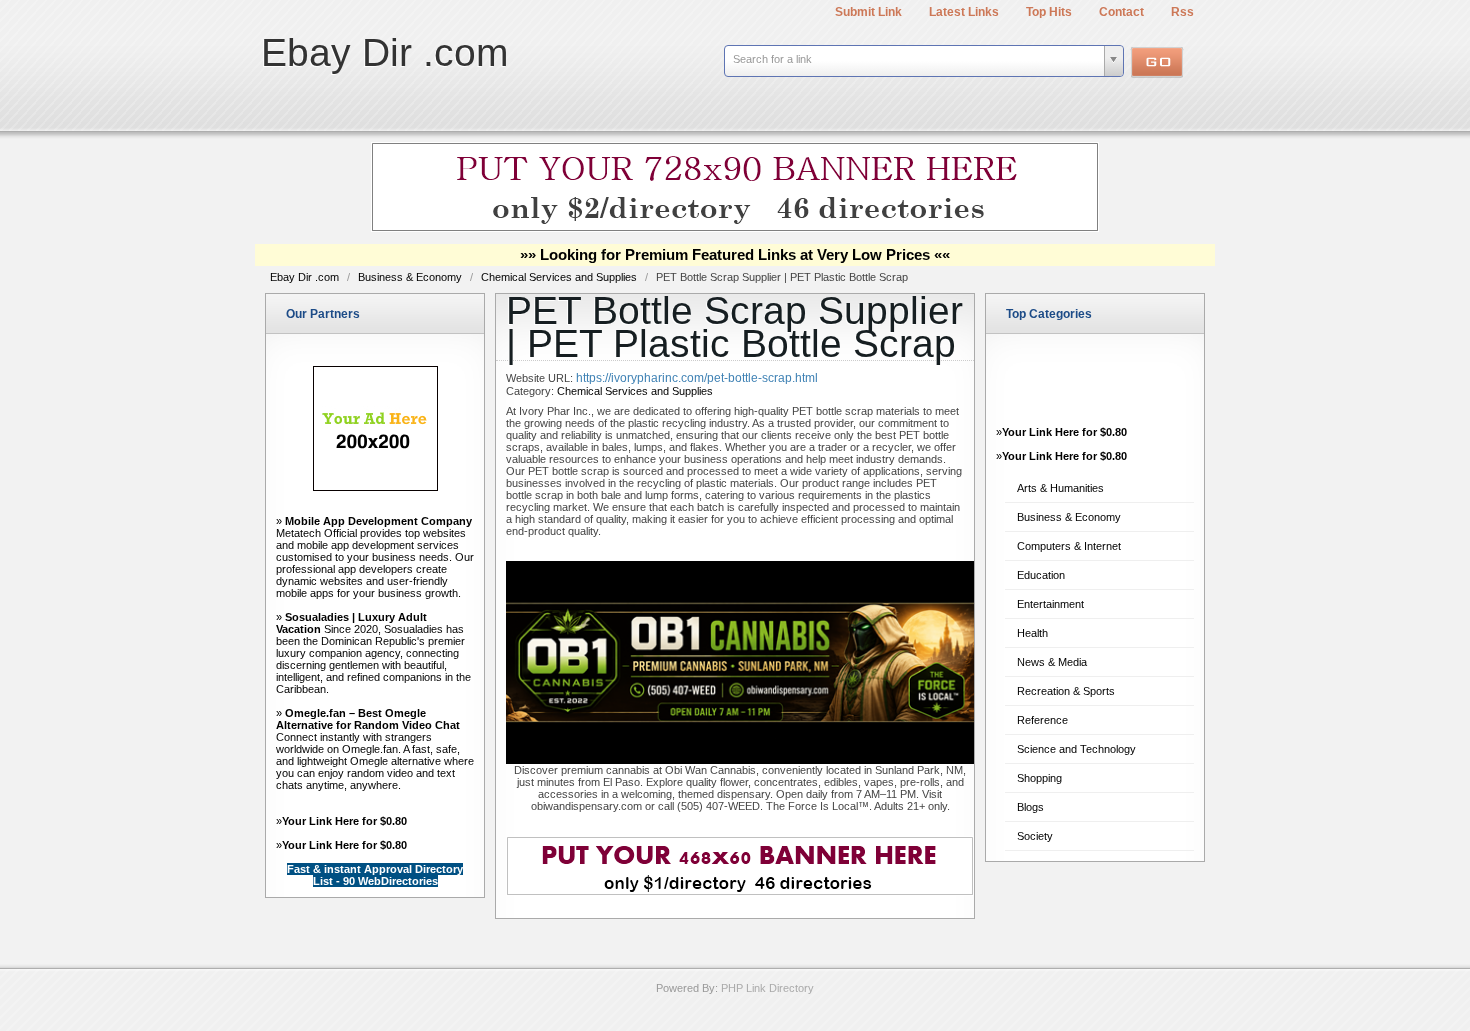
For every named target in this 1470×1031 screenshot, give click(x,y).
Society (1035, 836)
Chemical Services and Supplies (560, 277)
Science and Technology (1076, 749)
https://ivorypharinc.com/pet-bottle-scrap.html (697, 378)
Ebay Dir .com (384, 52)
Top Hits (1049, 12)
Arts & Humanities (1060, 488)
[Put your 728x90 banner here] (735, 228)
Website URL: (541, 378)
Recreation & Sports (1066, 691)
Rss (1182, 12)
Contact (1121, 12)
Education (1041, 575)
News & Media (1052, 662)
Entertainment (1050, 604)
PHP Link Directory (767, 988)
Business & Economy (411, 277)
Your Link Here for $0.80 (344, 821)
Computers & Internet (1069, 546)
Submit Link (868, 12)
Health (1032, 633)
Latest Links (964, 12)
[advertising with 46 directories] (375, 487)
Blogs (1030, 807)
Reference (1042, 720)
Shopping (1039, 778)
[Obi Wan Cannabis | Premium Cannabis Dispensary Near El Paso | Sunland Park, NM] (740, 760)
